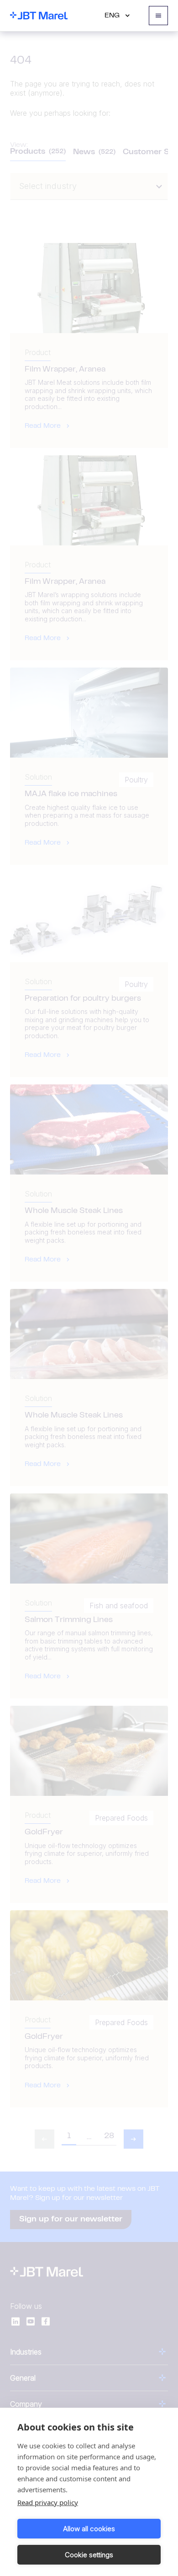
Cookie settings (89, 2555)
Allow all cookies (89, 2529)
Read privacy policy (48, 2502)
